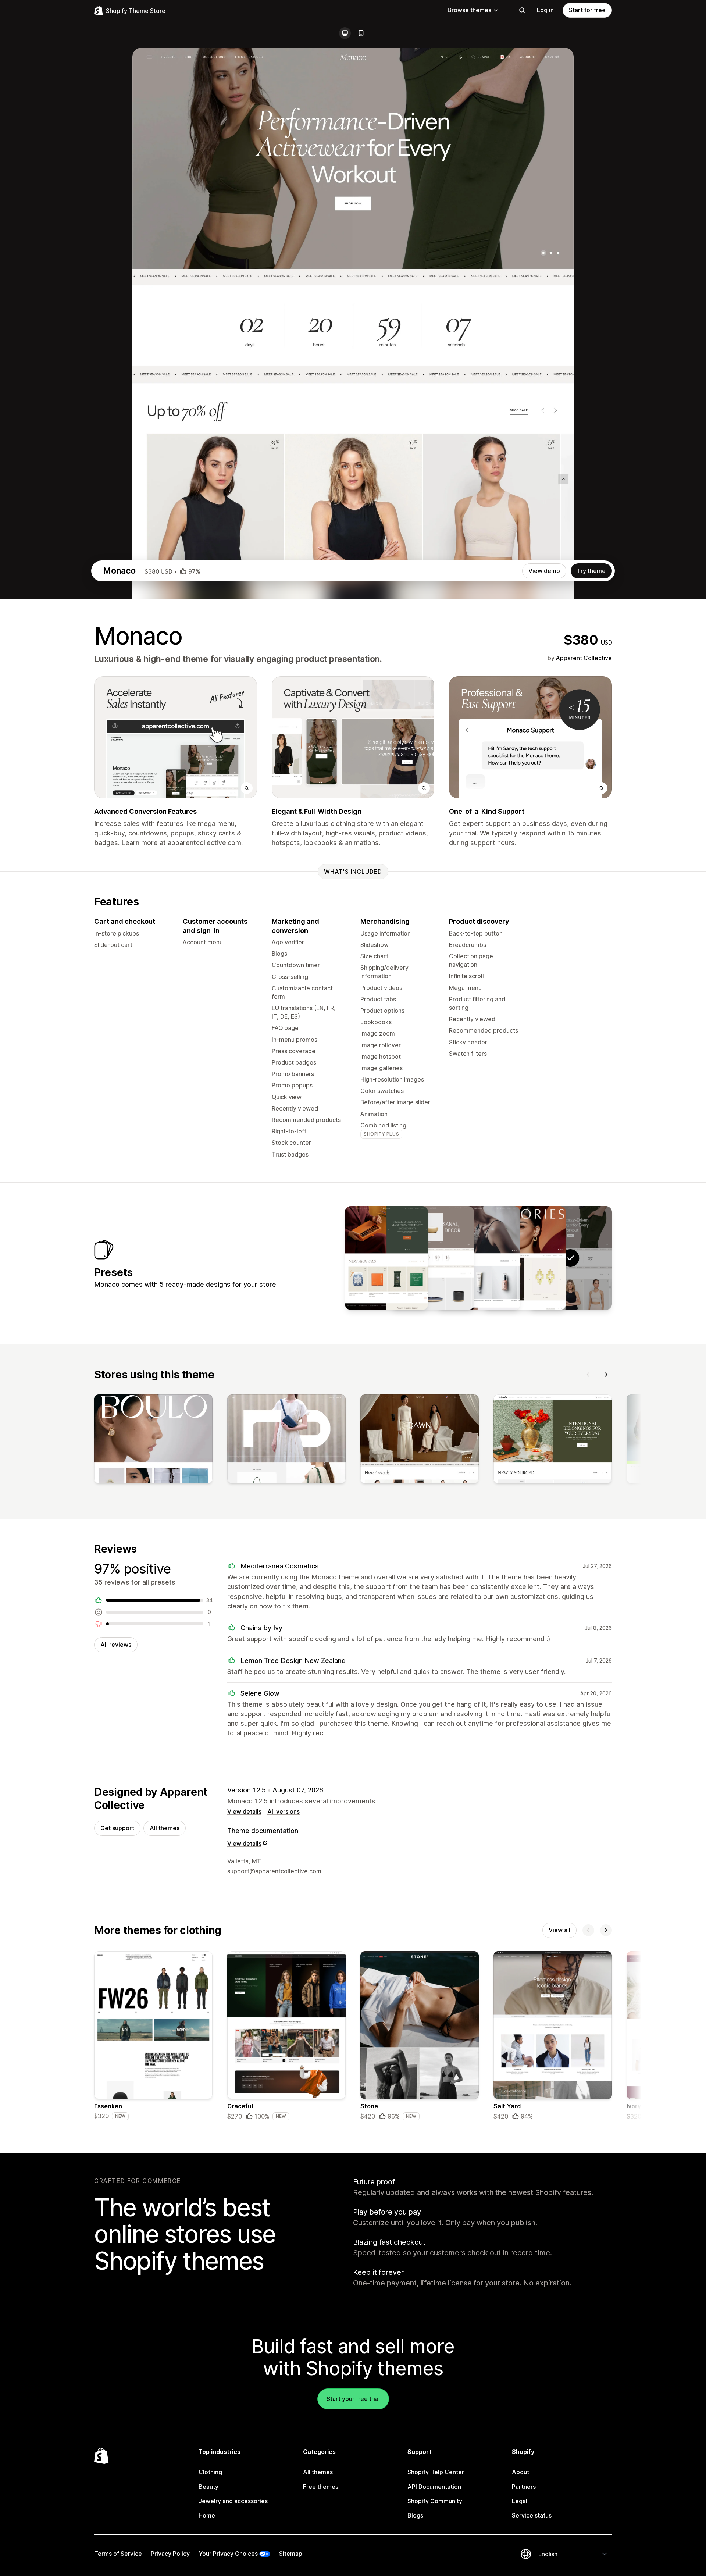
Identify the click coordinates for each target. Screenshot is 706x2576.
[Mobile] (361, 33)
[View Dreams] (386, 1258)
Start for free (587, 10)
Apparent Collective (584, 658)
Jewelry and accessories (233, 2501)
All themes (165, 1828)
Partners (524, 2487)
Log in (545, 10)
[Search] (522, 10)
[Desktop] (345, 33)
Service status (532, 2515)
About (520, 2472)
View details (244, 1811)
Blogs (415, 2515)
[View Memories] (524, 1258)
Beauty (208, 2487)
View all (559, 1930)
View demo (544, 571)
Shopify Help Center (436, 2472)
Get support (117, 1828)
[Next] (606, 1375)
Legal (520, 2501)
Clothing (210, 2472)
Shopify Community (435, 2501)
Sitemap (291, 2554)
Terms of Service (118, 2554)
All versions (284, 1811)
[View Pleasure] (478, 1258)
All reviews (116, 1645)
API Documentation (434, 2487)
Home (207, 2515)
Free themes (321, 2487)
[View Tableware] (432, 1258)
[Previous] (588, 1375)
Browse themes (469, 10)
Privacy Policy (170, 2554)
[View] (153, 1440)
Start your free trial (353, 2399)
